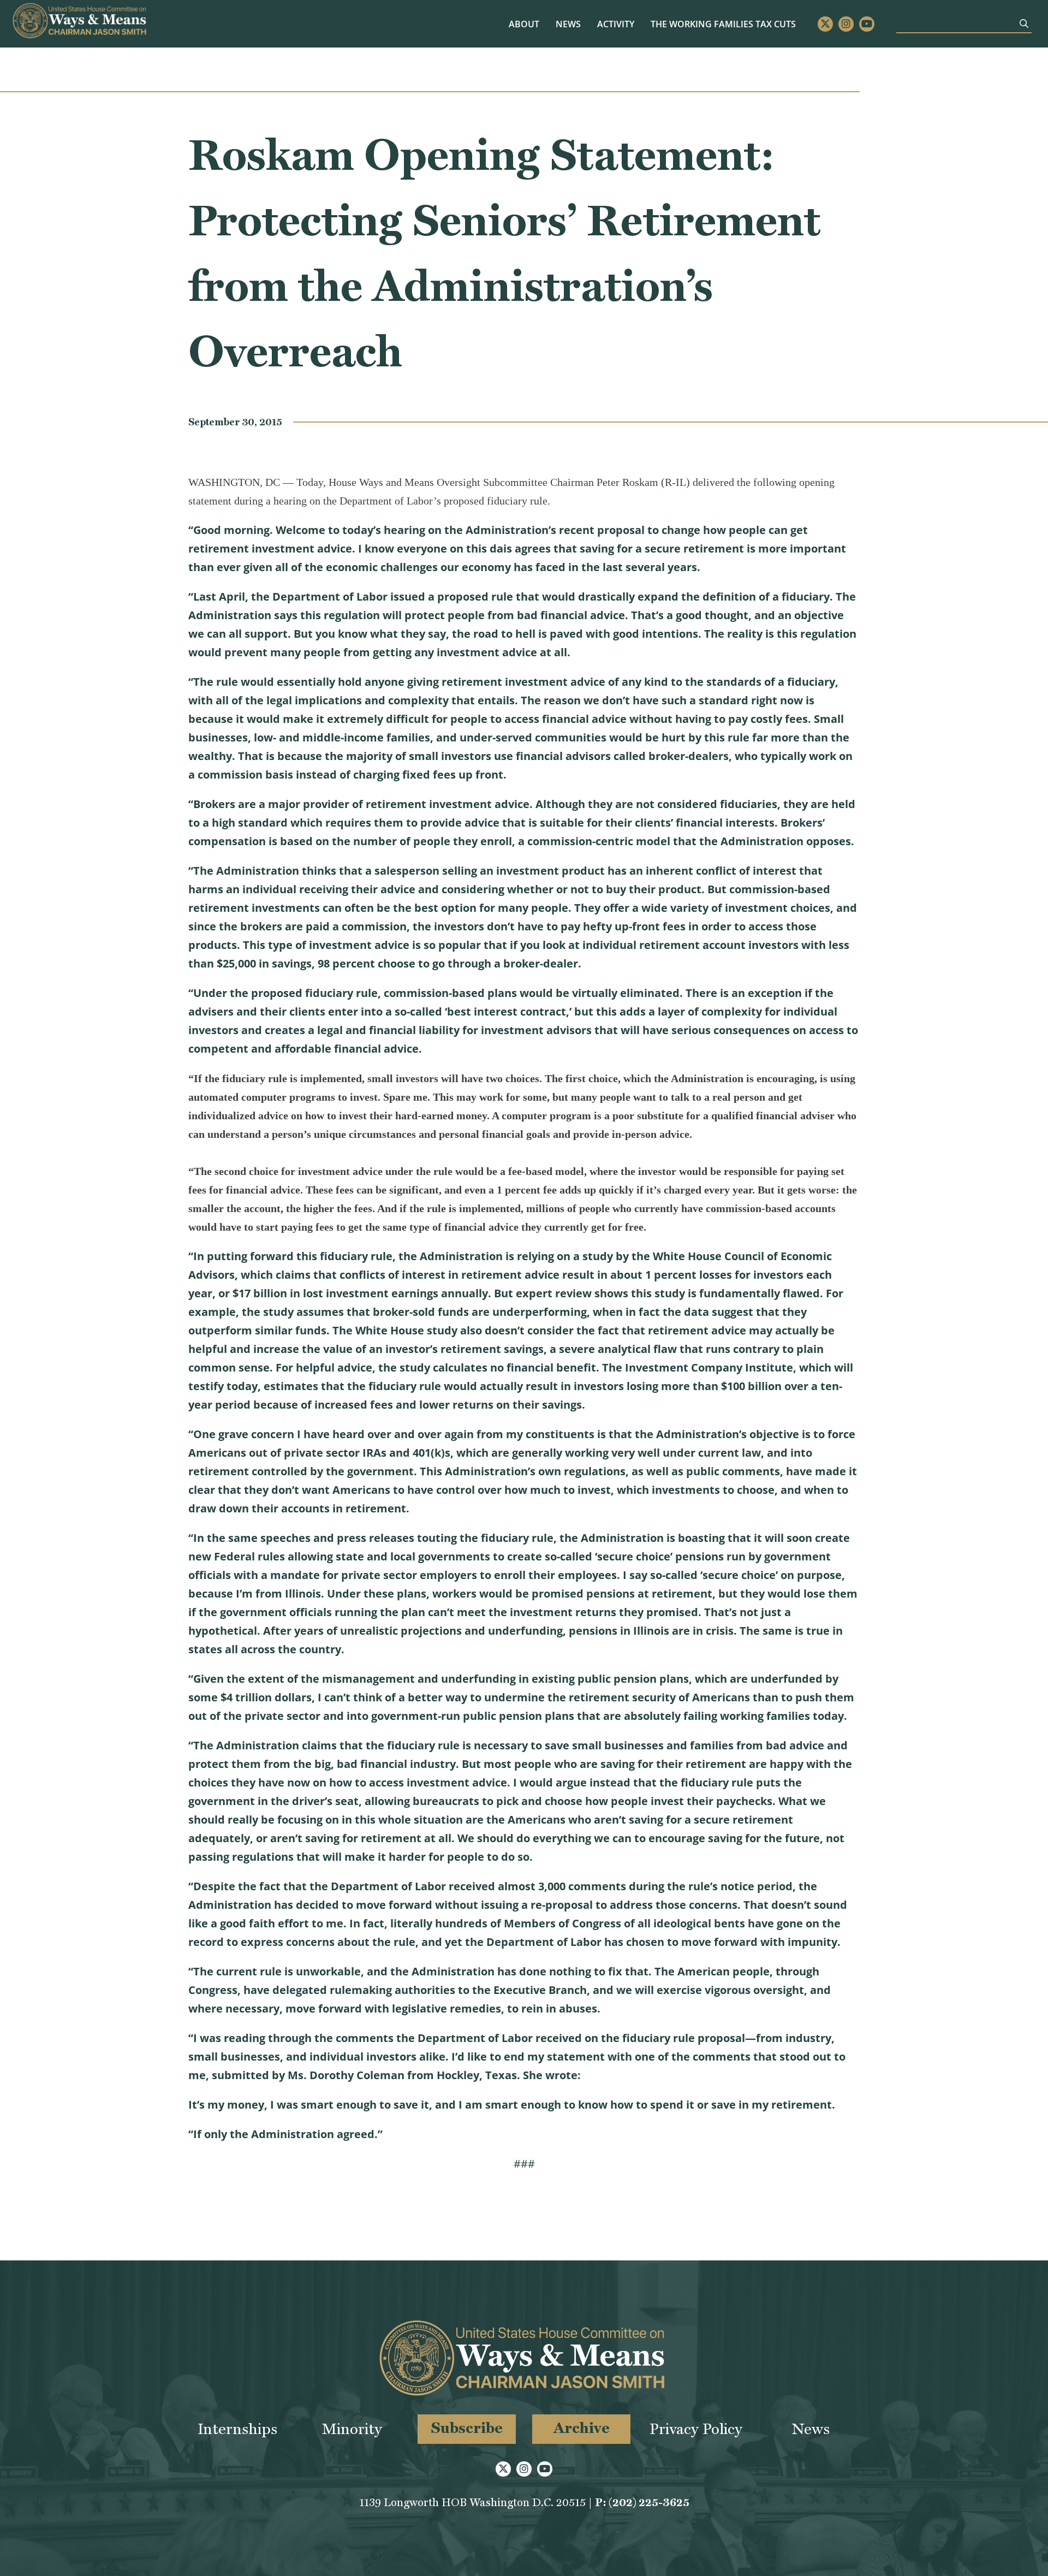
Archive (582, 2428)
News (568, 24)
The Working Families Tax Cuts (723, 24)
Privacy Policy (696, 2429)
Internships (237, 2429)
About (524, 24)
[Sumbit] (1024, 23)
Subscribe (467, 2428)
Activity (616, 24)
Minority (352, 2429)
